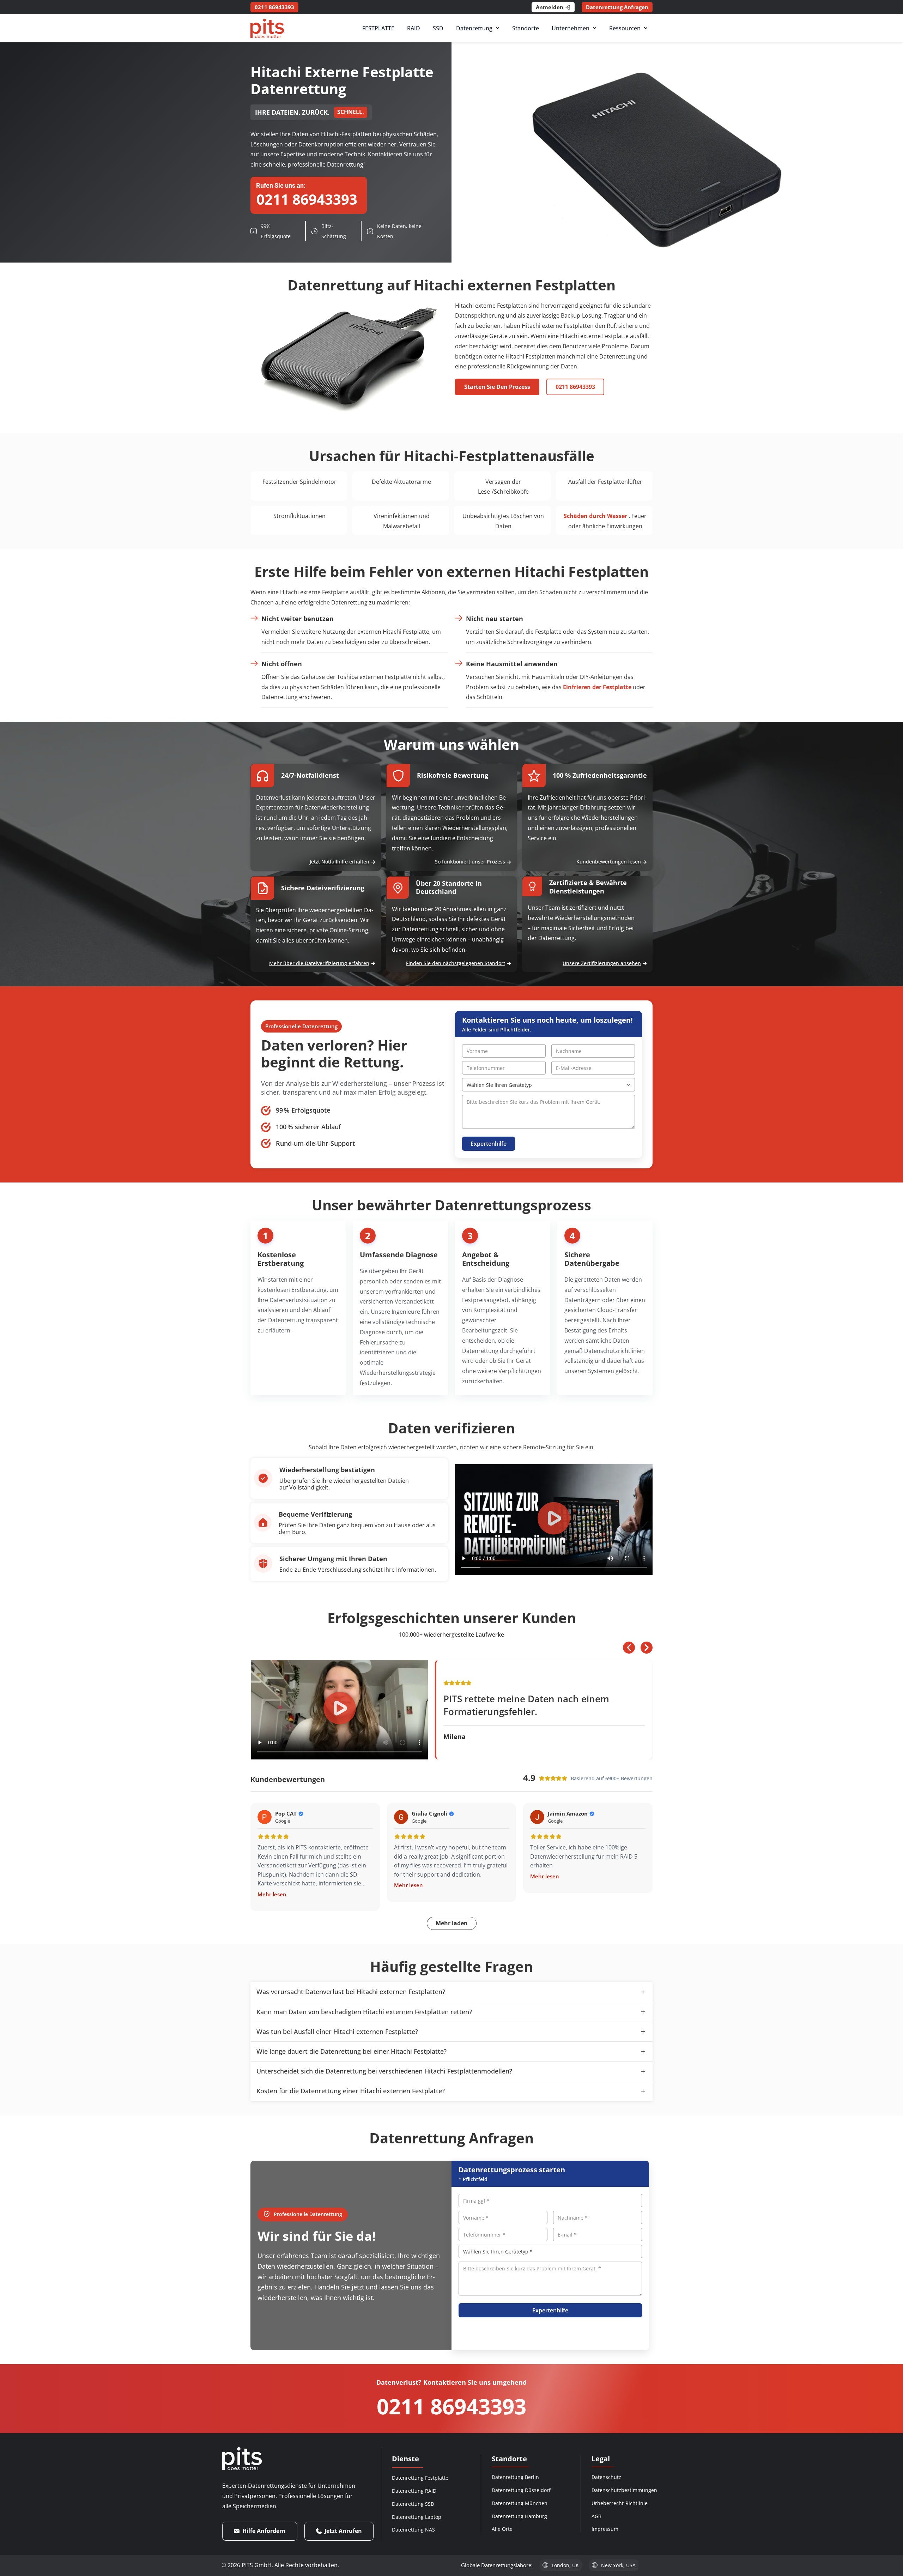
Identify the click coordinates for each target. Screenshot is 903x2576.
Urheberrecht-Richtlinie (620, 2503)
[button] (554, 1520)
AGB (596, 2516)
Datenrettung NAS (413, 2530)
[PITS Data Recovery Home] (267, 28)
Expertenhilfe (489, 1144)
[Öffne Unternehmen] (595, 28)
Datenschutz (606, 2477)
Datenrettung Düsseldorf (521, 2490)
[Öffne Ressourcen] (646, 28)
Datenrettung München (520, 2503)
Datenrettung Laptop (417, 2517)
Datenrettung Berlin (515, 2477)
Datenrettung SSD (413, 2504)
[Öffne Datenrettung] (498, 28)
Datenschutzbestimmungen (624, 2490)
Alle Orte (502, 2529)
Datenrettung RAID (414, 2491)
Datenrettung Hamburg (519, 2516)
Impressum (605, 2529)
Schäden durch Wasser (595, 516)
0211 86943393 (451, 2406)
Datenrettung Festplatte (420, 2478)
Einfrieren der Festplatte (597, 687)
